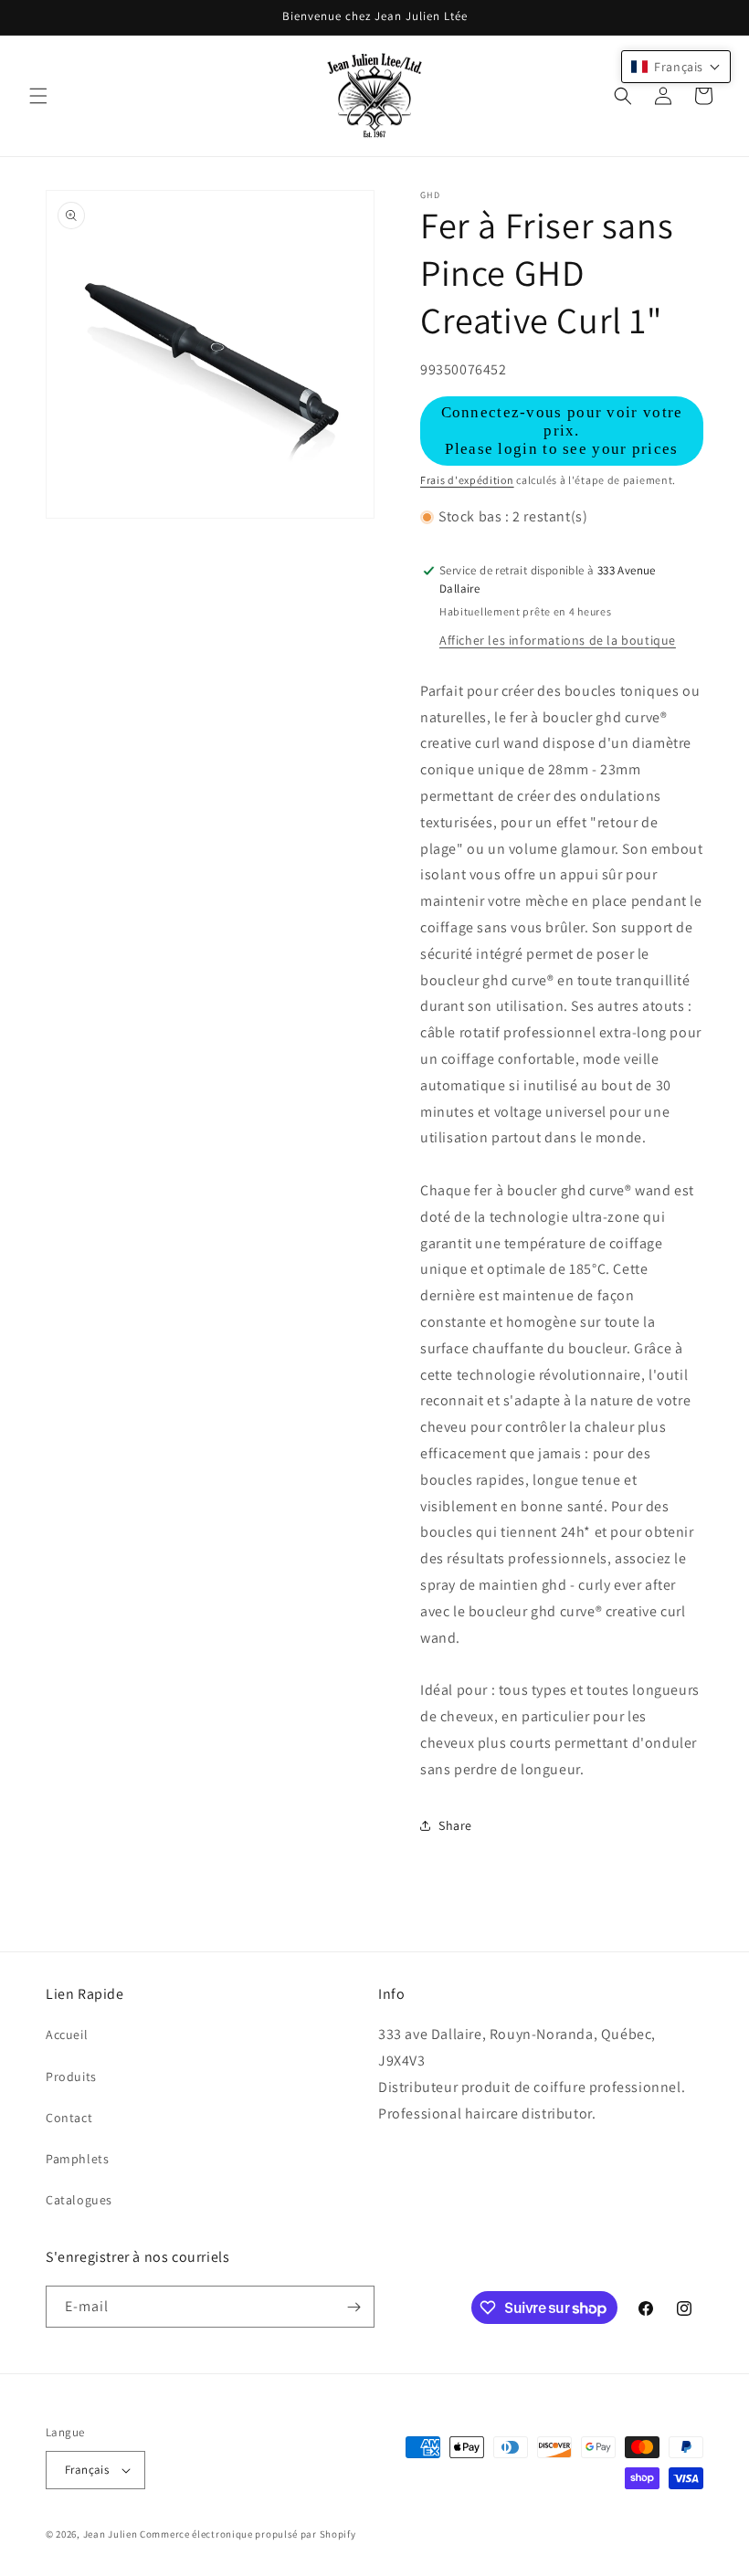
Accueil (67, 2035)
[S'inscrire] (353, 2307)
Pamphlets (77, 2159)
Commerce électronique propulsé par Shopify (248, 2534)
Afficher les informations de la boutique (558, 640)
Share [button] (455, 1825)
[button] (38, 96)
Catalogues (79, 2200)
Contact (69, 2118)
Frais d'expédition (467, 480)
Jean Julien (111, 2534)
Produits (71, 2077)
